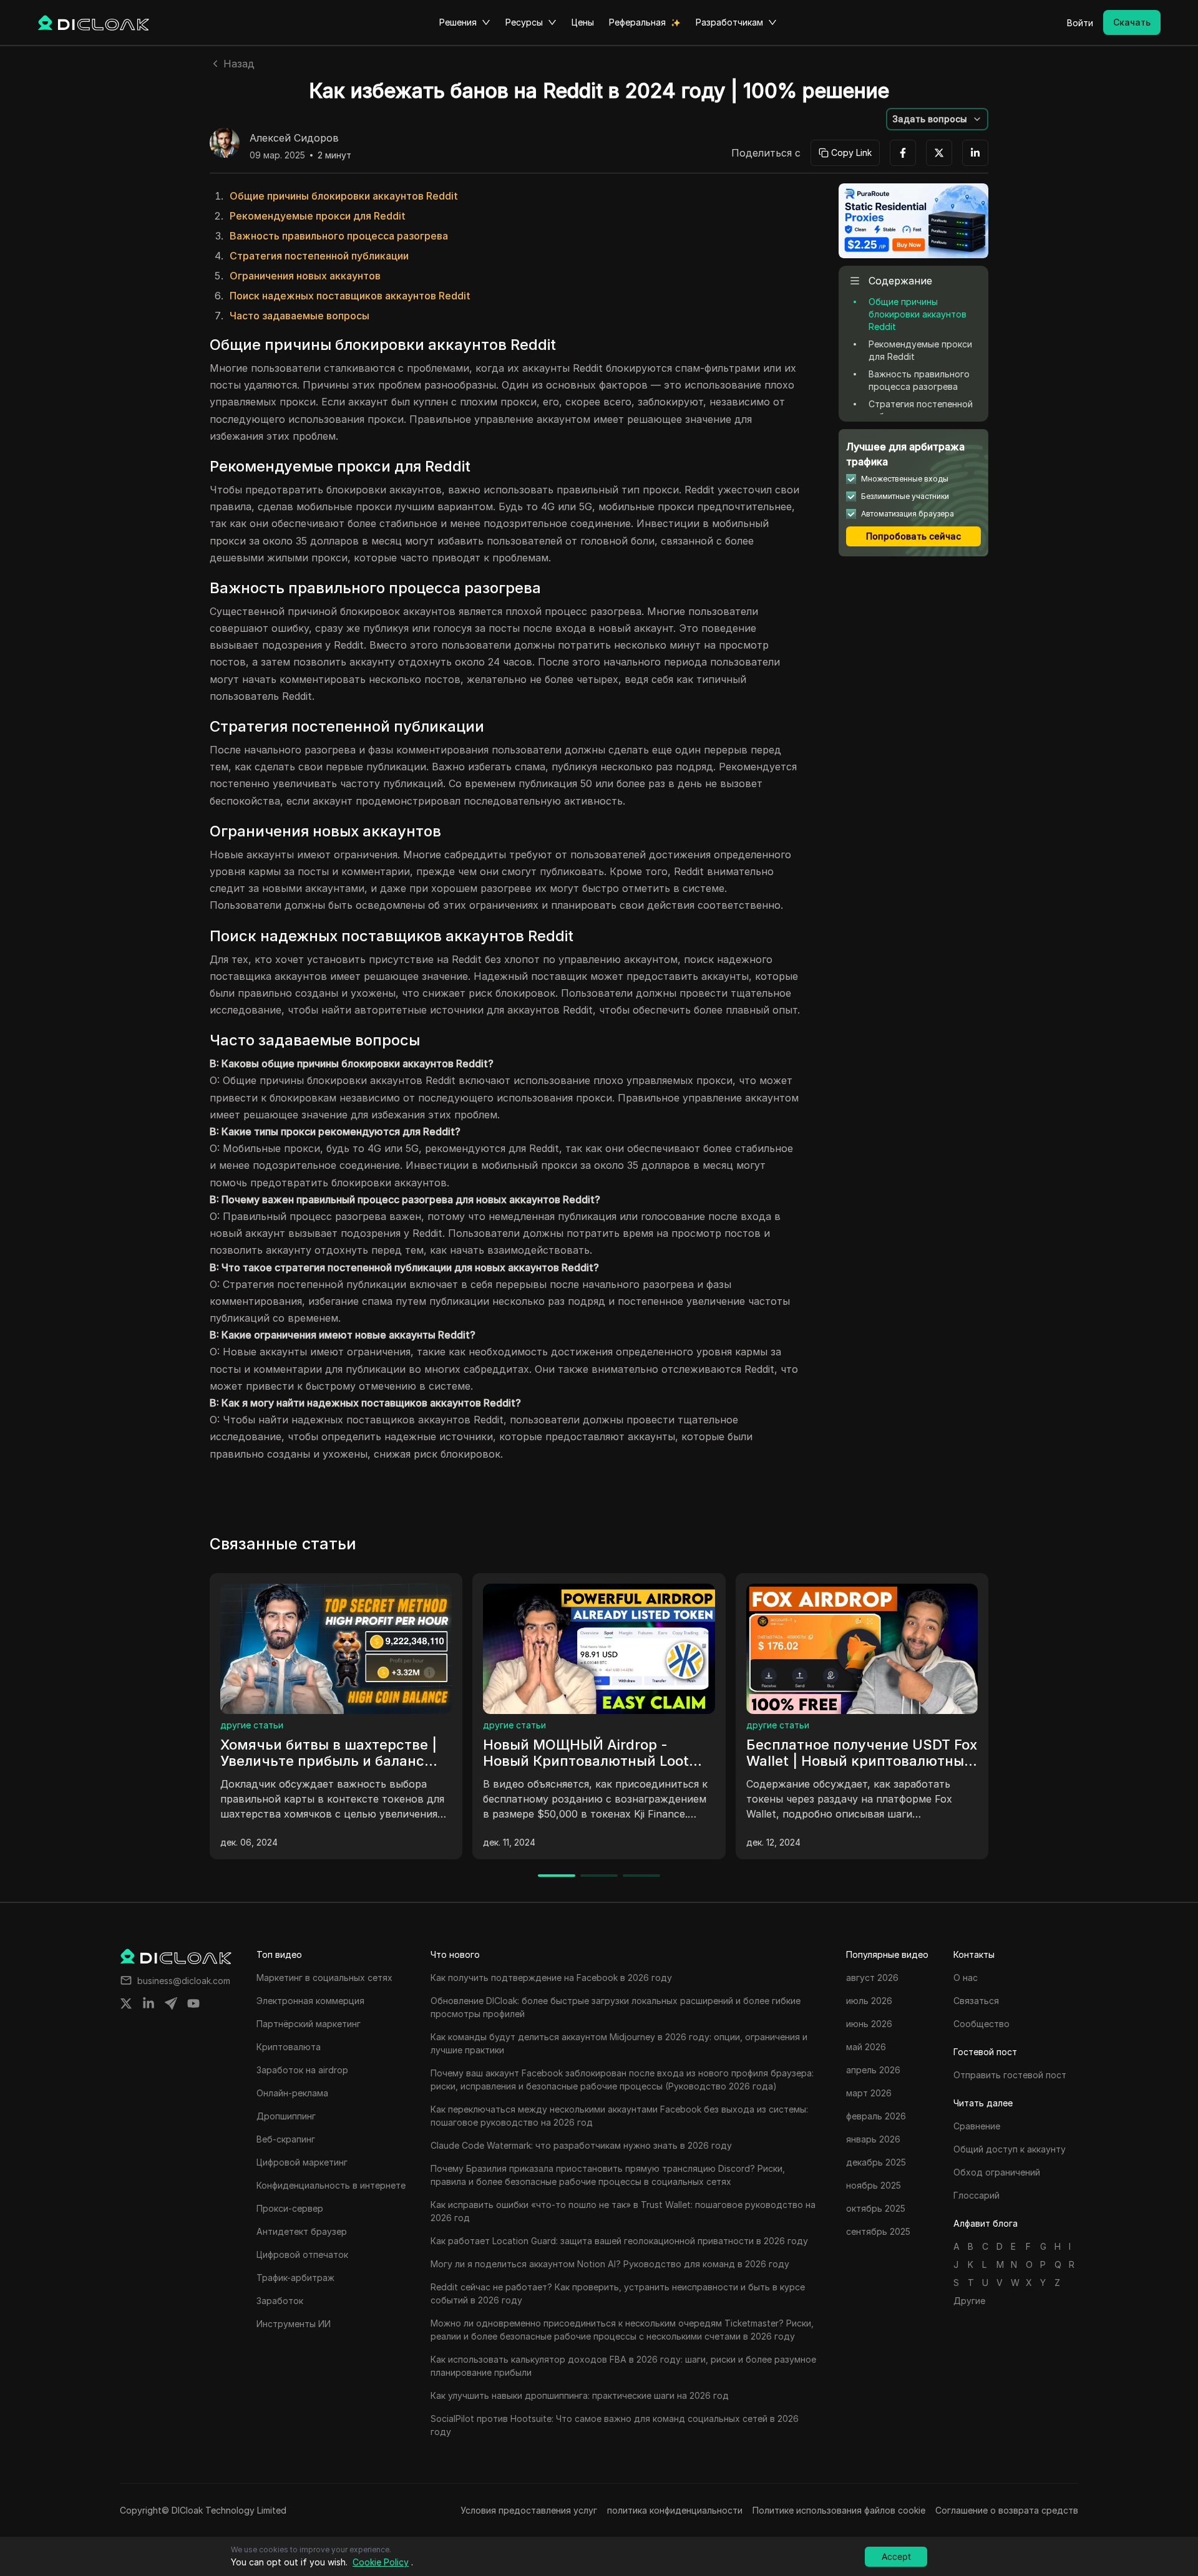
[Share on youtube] (193, 2003)
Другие (969, 2301)
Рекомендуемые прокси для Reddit (318, 216)
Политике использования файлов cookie (839, 2510)
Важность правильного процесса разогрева (339, 236)
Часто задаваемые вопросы (299, 316)
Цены (583, 22)
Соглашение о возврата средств (1007, 2510)
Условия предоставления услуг (529, 2510)
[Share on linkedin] (149, 2003)
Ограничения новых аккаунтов (305, 276)
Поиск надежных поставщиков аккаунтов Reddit (350, 296)
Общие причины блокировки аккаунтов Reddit (344, 196)
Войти (1080, 23)
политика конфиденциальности (675, 2510)
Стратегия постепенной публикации (319, 256)
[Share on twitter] (126, 2003)
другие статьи (269, 1725)
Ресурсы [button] (524, 22)
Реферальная (637, 22)
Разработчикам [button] (729, 22)
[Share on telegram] (171, 2003)
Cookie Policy (381, 2562)
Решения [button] (458, 22)
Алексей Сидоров (294, 138)
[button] (937, 119)
